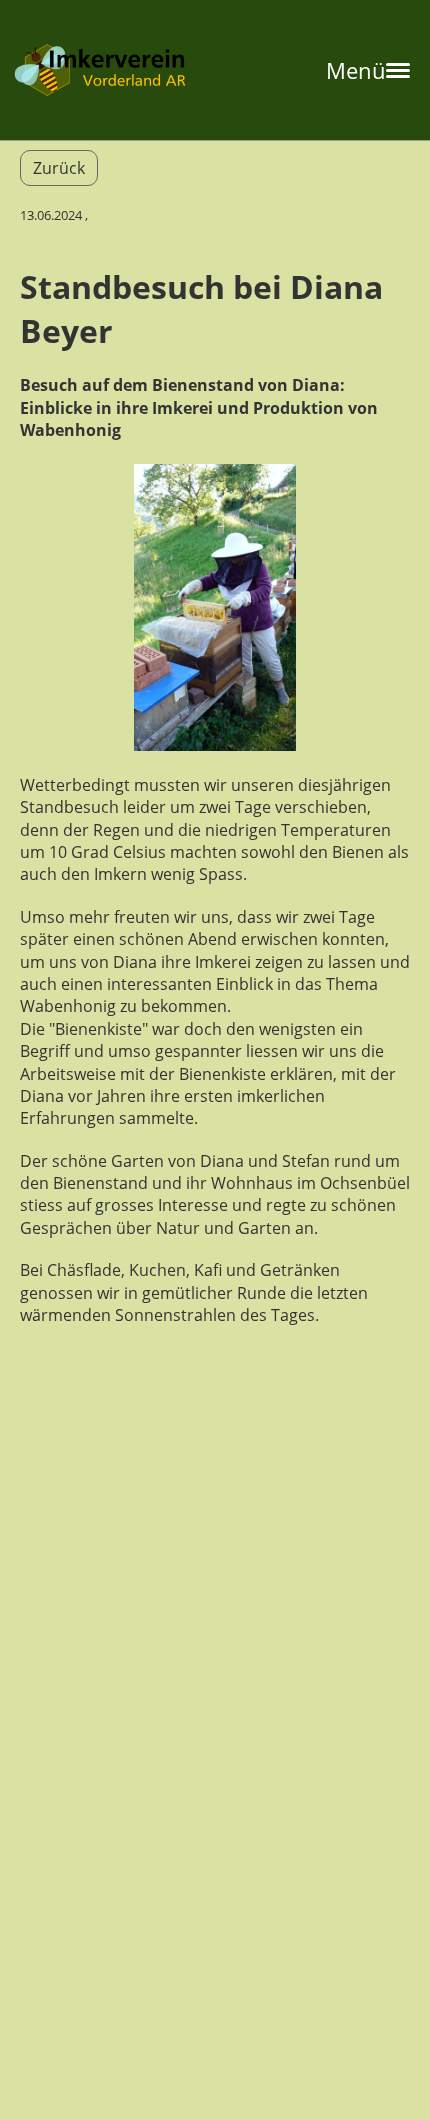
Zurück (59, 168)
